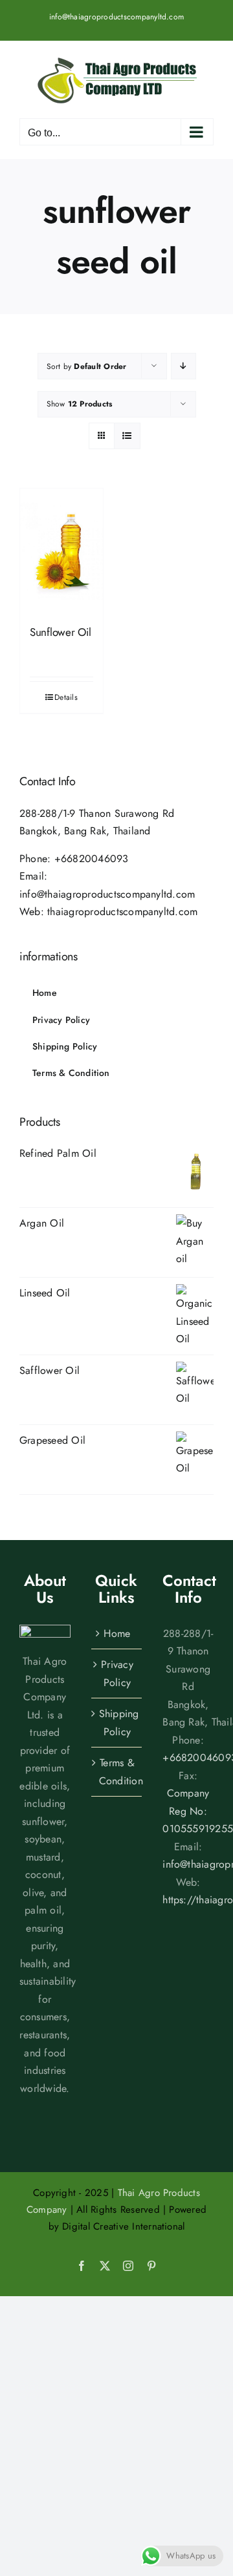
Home (117, 1633)
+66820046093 (92, 859)
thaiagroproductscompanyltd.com (122, 912)
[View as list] (127, 436)
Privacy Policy (117, 1673)
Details (66, 697)
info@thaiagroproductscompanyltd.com (116, 17)
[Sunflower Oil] (61, 551)
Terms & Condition (117, 1772)
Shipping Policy (117, 1723)
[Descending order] (183, 366)
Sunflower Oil (61, 632)
